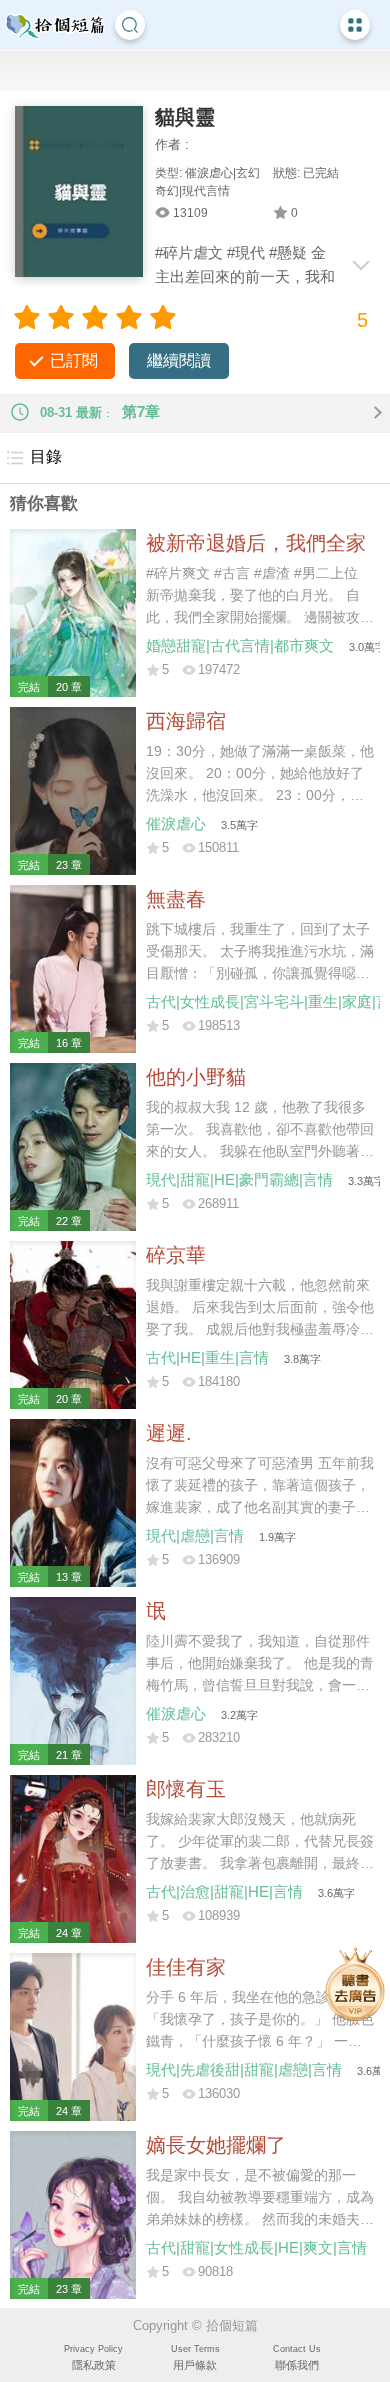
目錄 (46, 456)
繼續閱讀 (179, 360)
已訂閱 (74, 360)
